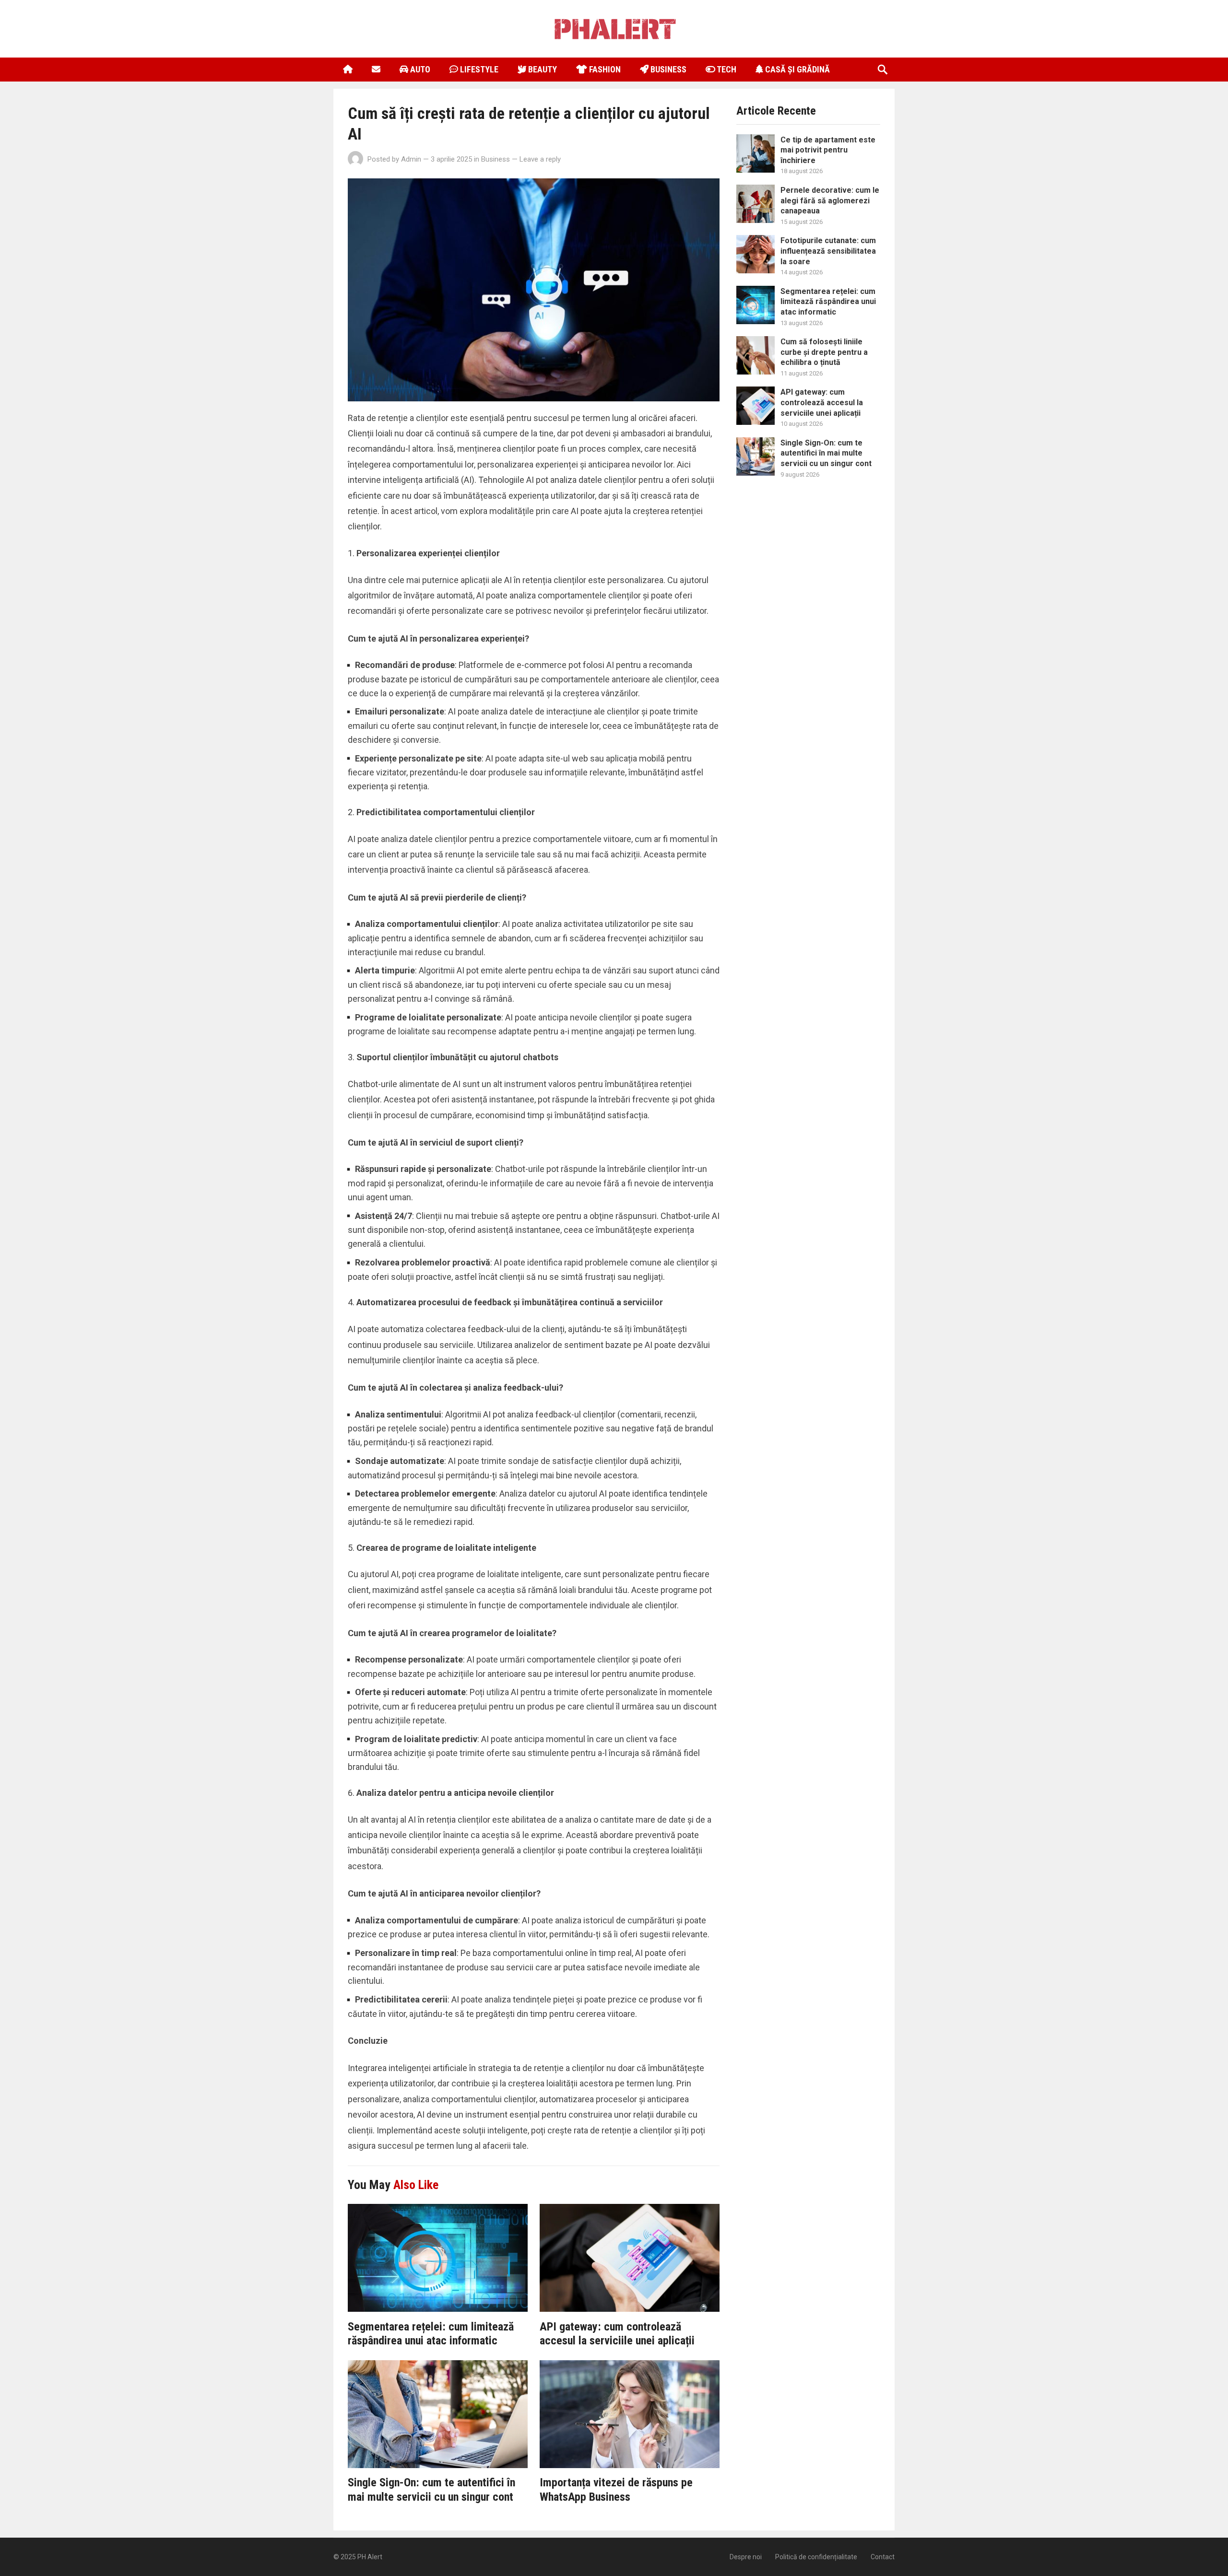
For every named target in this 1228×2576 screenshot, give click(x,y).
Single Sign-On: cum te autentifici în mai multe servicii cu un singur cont (431, 2490)
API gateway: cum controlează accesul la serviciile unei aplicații (617, 2334)
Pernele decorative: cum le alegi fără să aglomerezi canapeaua (830, 200)
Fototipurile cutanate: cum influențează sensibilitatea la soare (828, 251)
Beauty (542, 69)
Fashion (604, 69)
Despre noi (746, 2557)
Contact (883, 2557)
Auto (419, 69)
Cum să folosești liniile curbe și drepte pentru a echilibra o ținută (824, 352)
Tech (726, 69)
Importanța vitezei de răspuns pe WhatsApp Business (616, 2490)
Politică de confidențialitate (816, 2557)
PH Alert (370, 2557)
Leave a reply (540, 159)
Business (667, 69)
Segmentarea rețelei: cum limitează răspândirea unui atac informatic (431, 2334)
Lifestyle (478, 69)
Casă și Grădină (797, 69)
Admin (411, 159)
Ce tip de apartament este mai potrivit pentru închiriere (828, 150)
